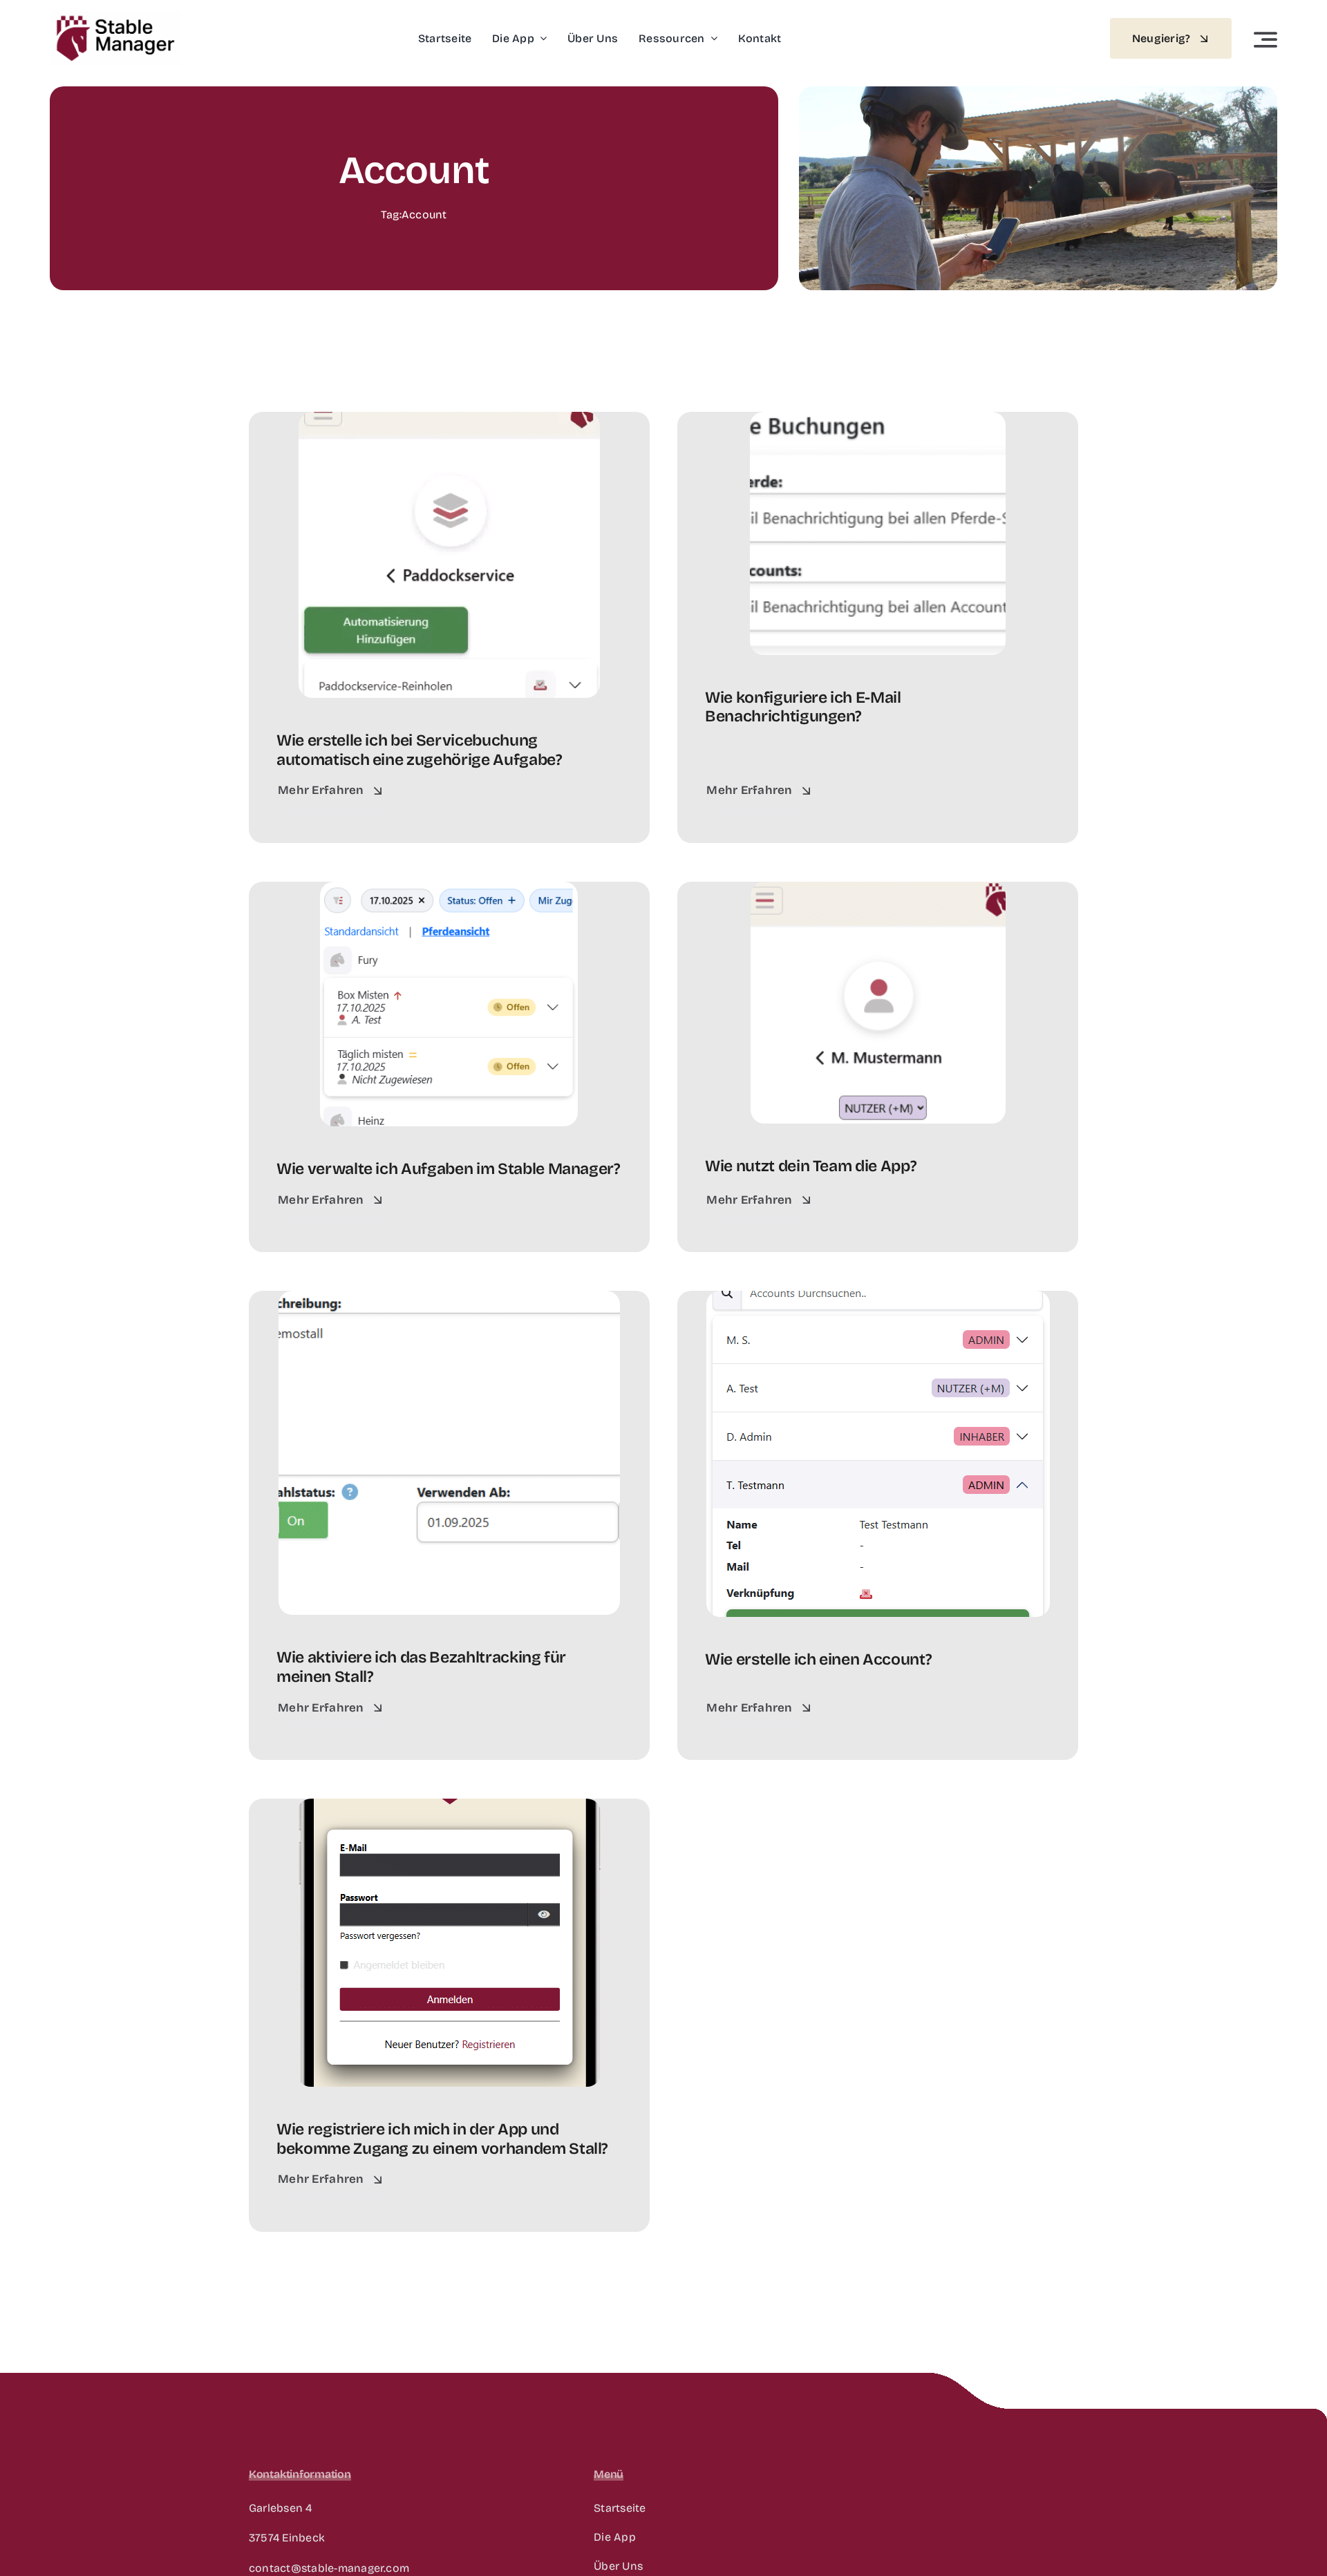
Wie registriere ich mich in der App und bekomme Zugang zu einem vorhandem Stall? (442, 2139)
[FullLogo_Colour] (115, 16)
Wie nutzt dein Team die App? (811, 1166)
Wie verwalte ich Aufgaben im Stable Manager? (449, 1169)
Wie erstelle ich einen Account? (818, 1659)
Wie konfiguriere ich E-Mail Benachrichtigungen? (803, 707)
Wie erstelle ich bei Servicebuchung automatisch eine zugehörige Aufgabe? (420, 750)
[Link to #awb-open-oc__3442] (1265, 39)
